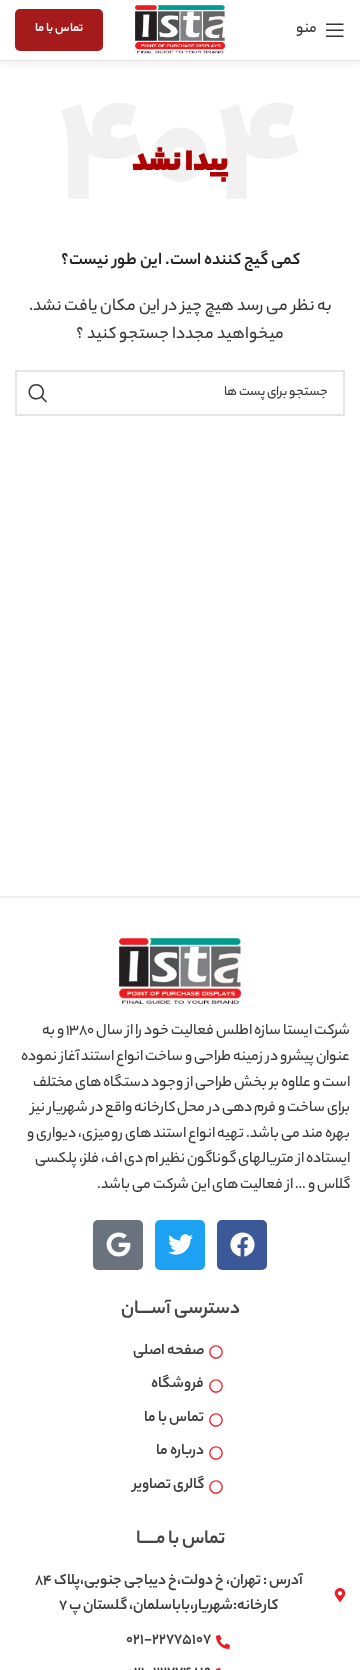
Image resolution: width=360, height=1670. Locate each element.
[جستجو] (38, 393)
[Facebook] (242, 1245)
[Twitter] (180, 1245)
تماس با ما (59, 29)
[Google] (118, 1245)
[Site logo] (180, 30)
